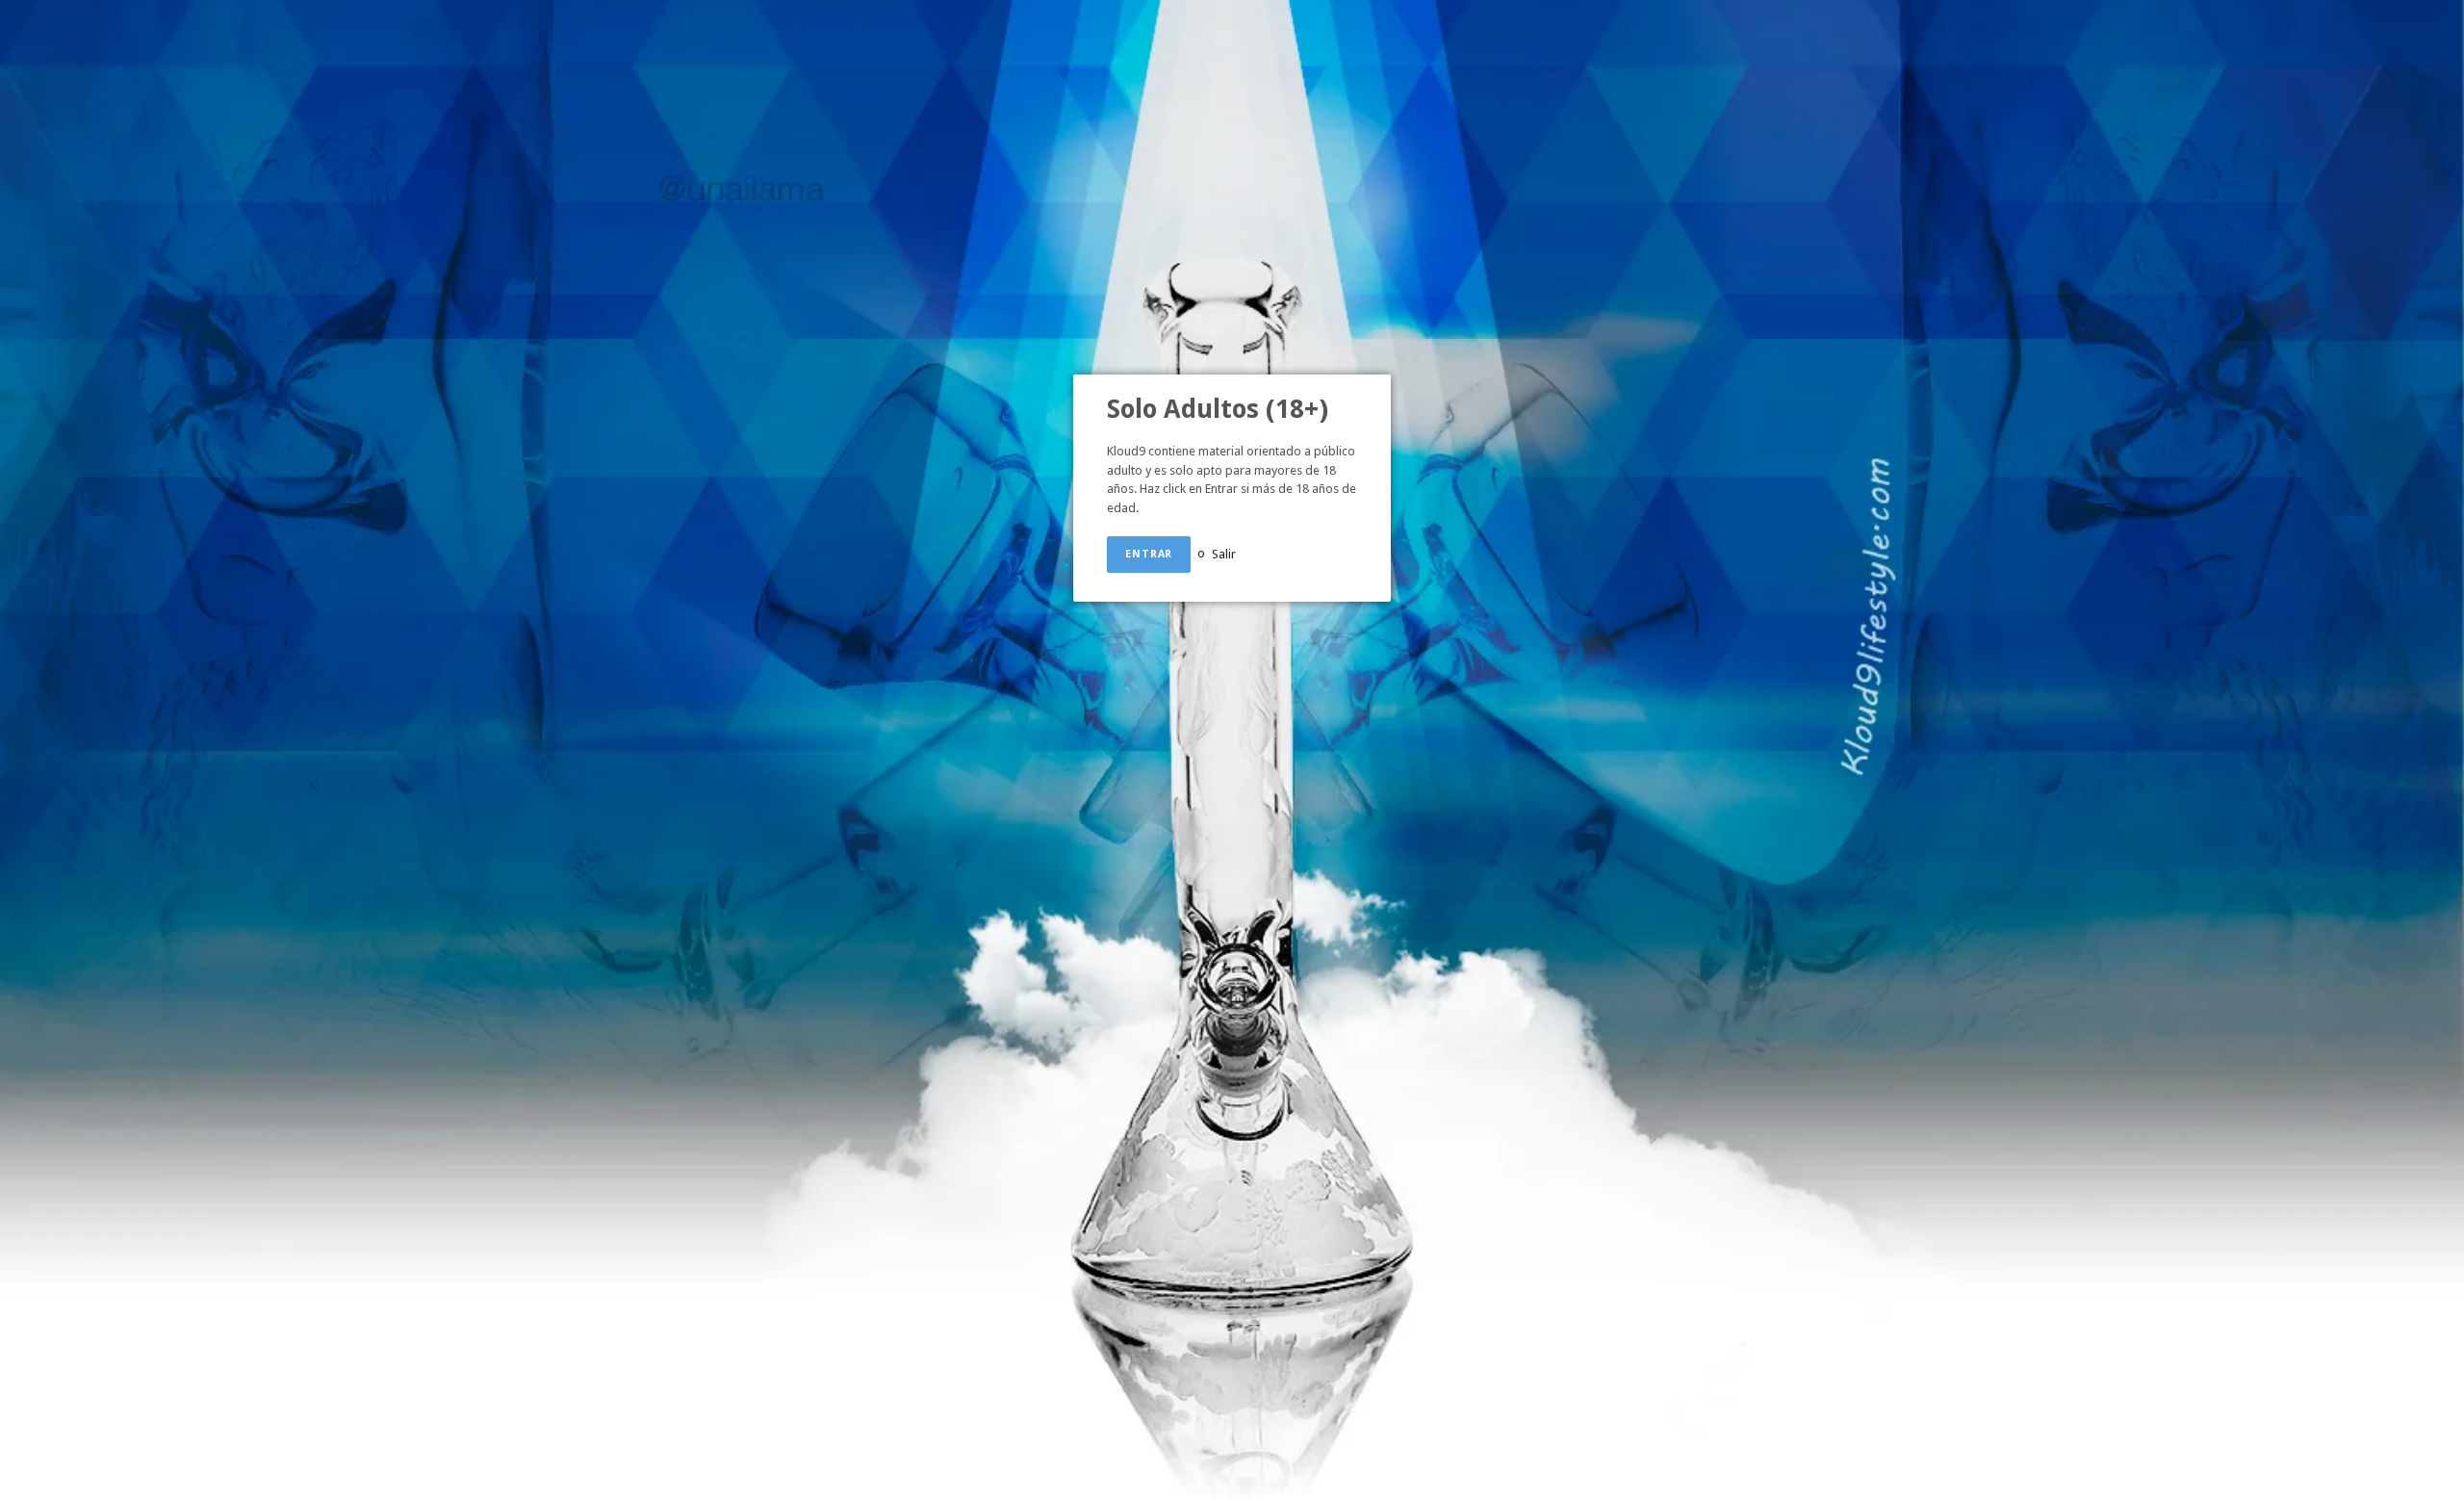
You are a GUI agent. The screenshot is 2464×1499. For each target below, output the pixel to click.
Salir (1224, 553)
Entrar (1149, 554)
